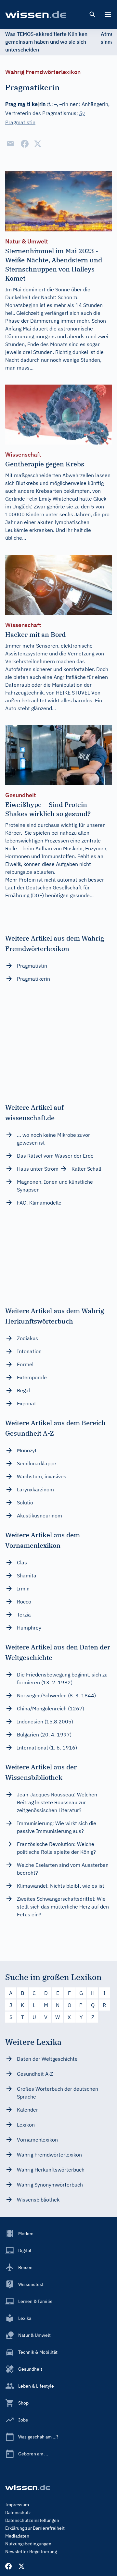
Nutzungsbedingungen (28, 2544)
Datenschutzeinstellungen (32, 2520)
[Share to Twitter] (38, 144)
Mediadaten (17, 2536)
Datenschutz (18, 2512)
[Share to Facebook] (25, 144)
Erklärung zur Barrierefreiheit (35, 2528)
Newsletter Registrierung (31, 2552)
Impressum (17, 2505)
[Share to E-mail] (10, 144)
